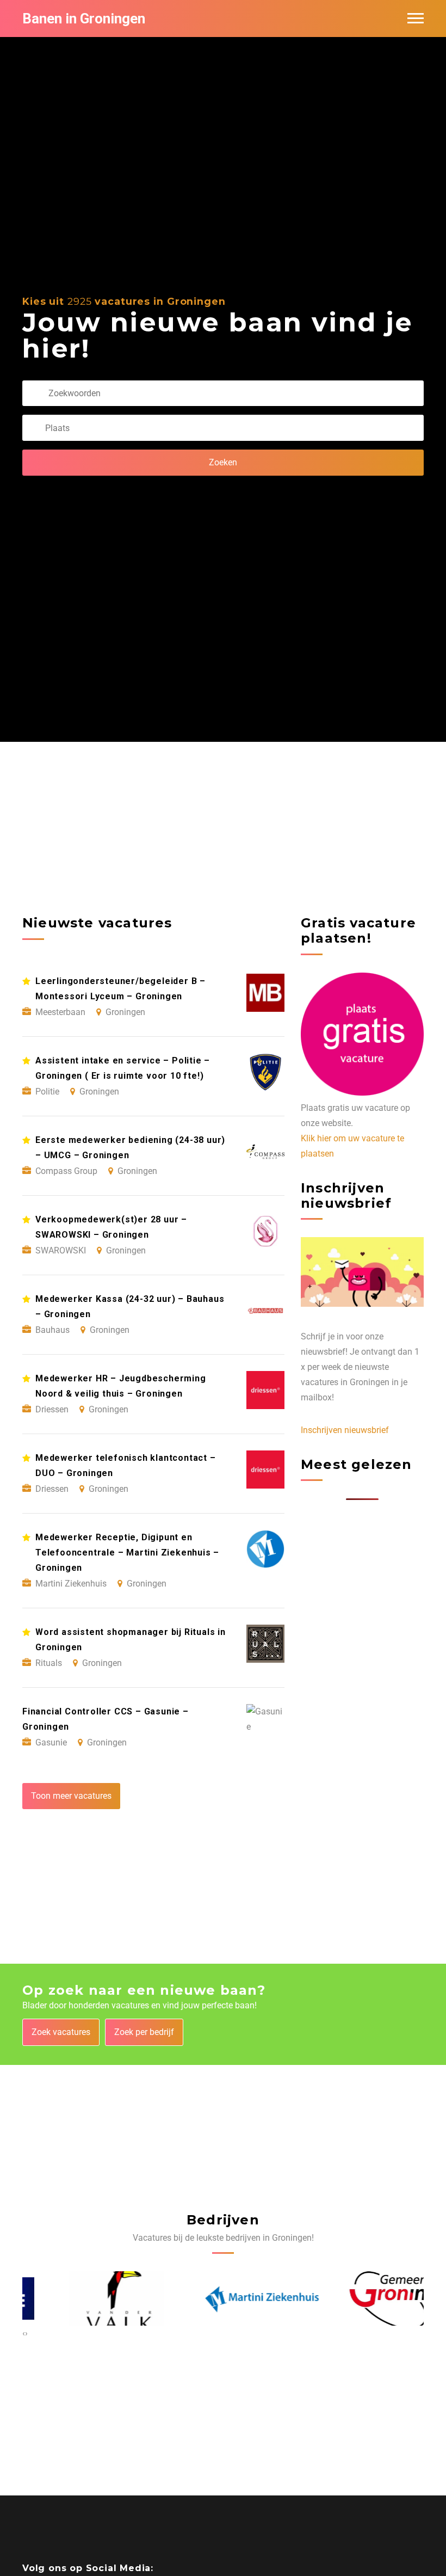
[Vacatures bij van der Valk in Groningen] (81, 2299)
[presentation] (24, 2333)
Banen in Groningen (84, 19)
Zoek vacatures (61, 2032)
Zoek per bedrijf (144, 2032)
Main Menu (416, 19)
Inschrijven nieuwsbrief (345, 1430)
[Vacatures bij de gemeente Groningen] (366, 2298)
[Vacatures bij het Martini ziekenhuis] (223, 2298)
